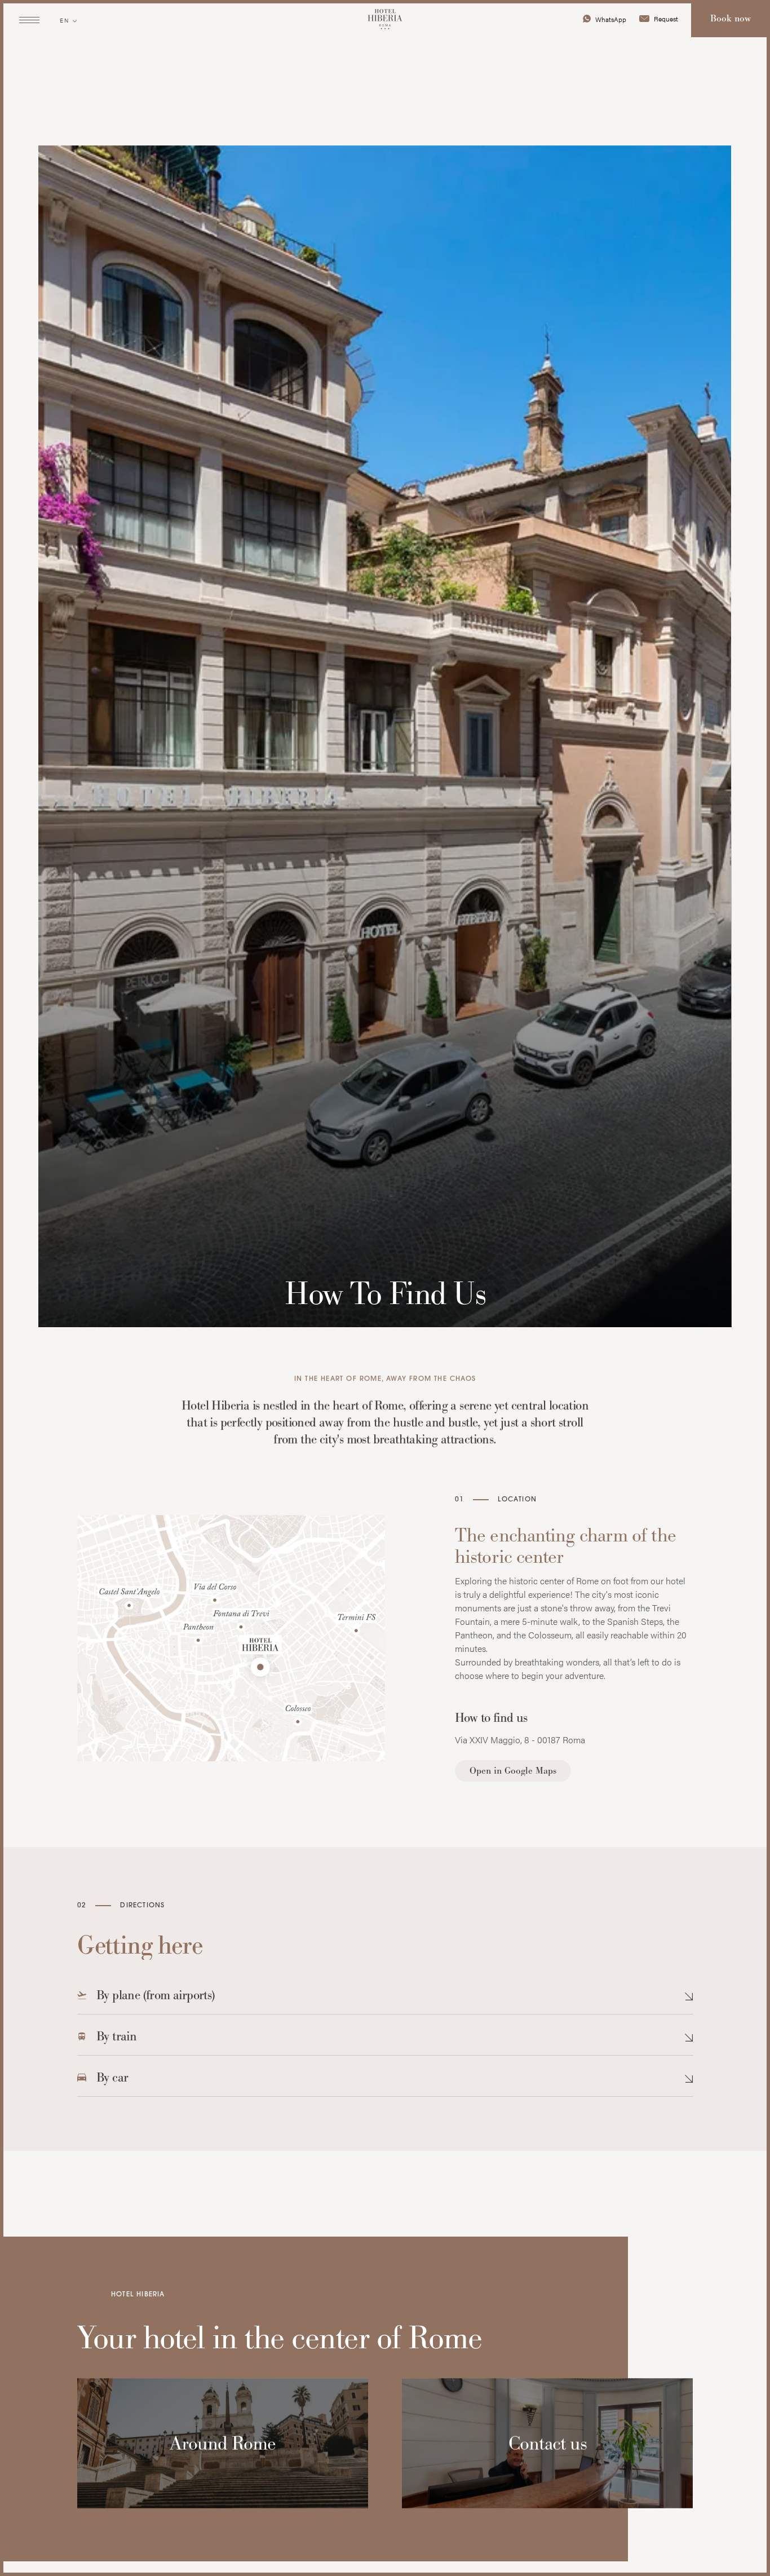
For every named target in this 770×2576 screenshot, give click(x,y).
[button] (385, 2000)
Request (666, 19)
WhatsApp (611, 19)
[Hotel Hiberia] (385, 20)
